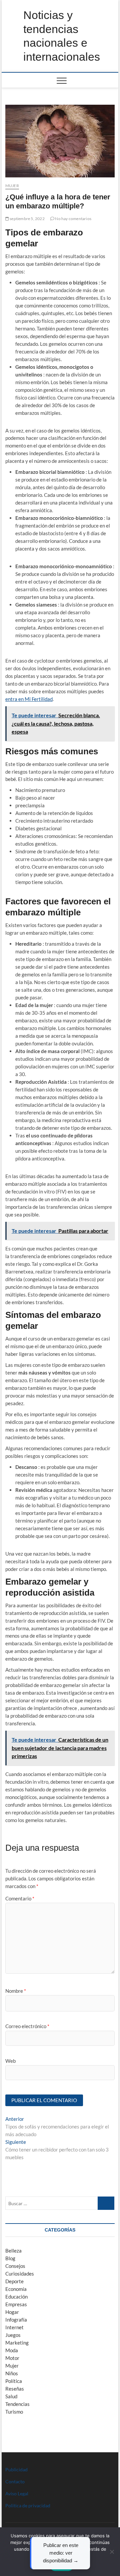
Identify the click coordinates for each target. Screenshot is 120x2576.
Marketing (17, 2343)
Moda (12, 2350)
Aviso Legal (17, 2493)
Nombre (16, 1991)
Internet (14, 2327)
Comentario (20, 1898)
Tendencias (17, 2404)
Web (10, 2061)
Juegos (13, 2335)
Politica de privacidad (28, 2505)
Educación (16, 2297)
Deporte (14, 2281)
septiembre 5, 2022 (27, 219)
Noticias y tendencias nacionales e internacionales (62, 36)
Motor (12, 2358)
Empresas (16, 2304)
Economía (16, 2289)
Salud (11, 2396)
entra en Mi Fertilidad (29, 699)
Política (14, 2381)
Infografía (16, 2320)
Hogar (12, 2312)
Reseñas (15, 2389)
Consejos (15, 2266)
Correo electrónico (27, 2026)
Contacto (15, 2481)
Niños (12, 2373)
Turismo (14, 2412)
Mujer (12, 186)
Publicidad (16, 2469)
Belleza (13, 2251)
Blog (10, 2258)
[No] (112, 2552)
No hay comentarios (73, 219)
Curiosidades (20, 2274)
